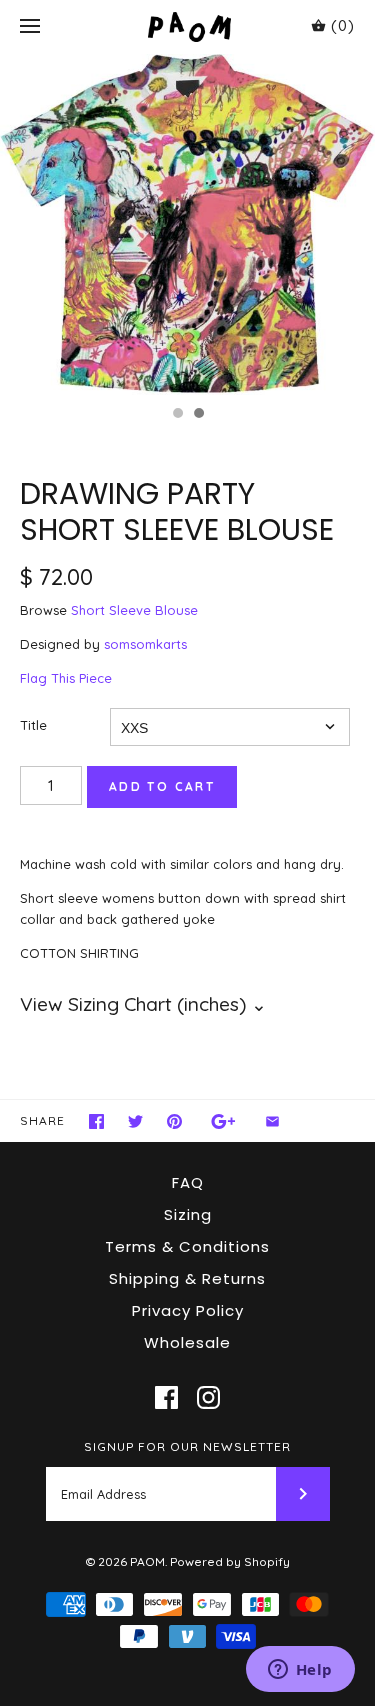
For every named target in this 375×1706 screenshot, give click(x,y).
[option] (187, 224)
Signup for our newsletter (187, 1446)
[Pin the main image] (174, 1121)
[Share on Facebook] (96, 1121)
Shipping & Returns (187, 1278)
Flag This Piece (66, 678)
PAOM (147, 1561)
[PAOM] (187, 26)
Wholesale (187, 1342)
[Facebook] (166, 1397)
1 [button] (177, 415)
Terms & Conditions (187, 1246)
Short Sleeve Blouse (134, 610)
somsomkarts (145, 644)
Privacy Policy (188, 1310)
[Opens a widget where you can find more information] (300, 1671)
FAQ (188, 1182)
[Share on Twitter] (135, 1121)
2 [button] (198, 415)
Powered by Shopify (230, 1561)
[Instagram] (208, 1397)
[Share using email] (272, 1121)
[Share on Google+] (223, 1121)
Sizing (188, 1214)
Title (33, 725)
